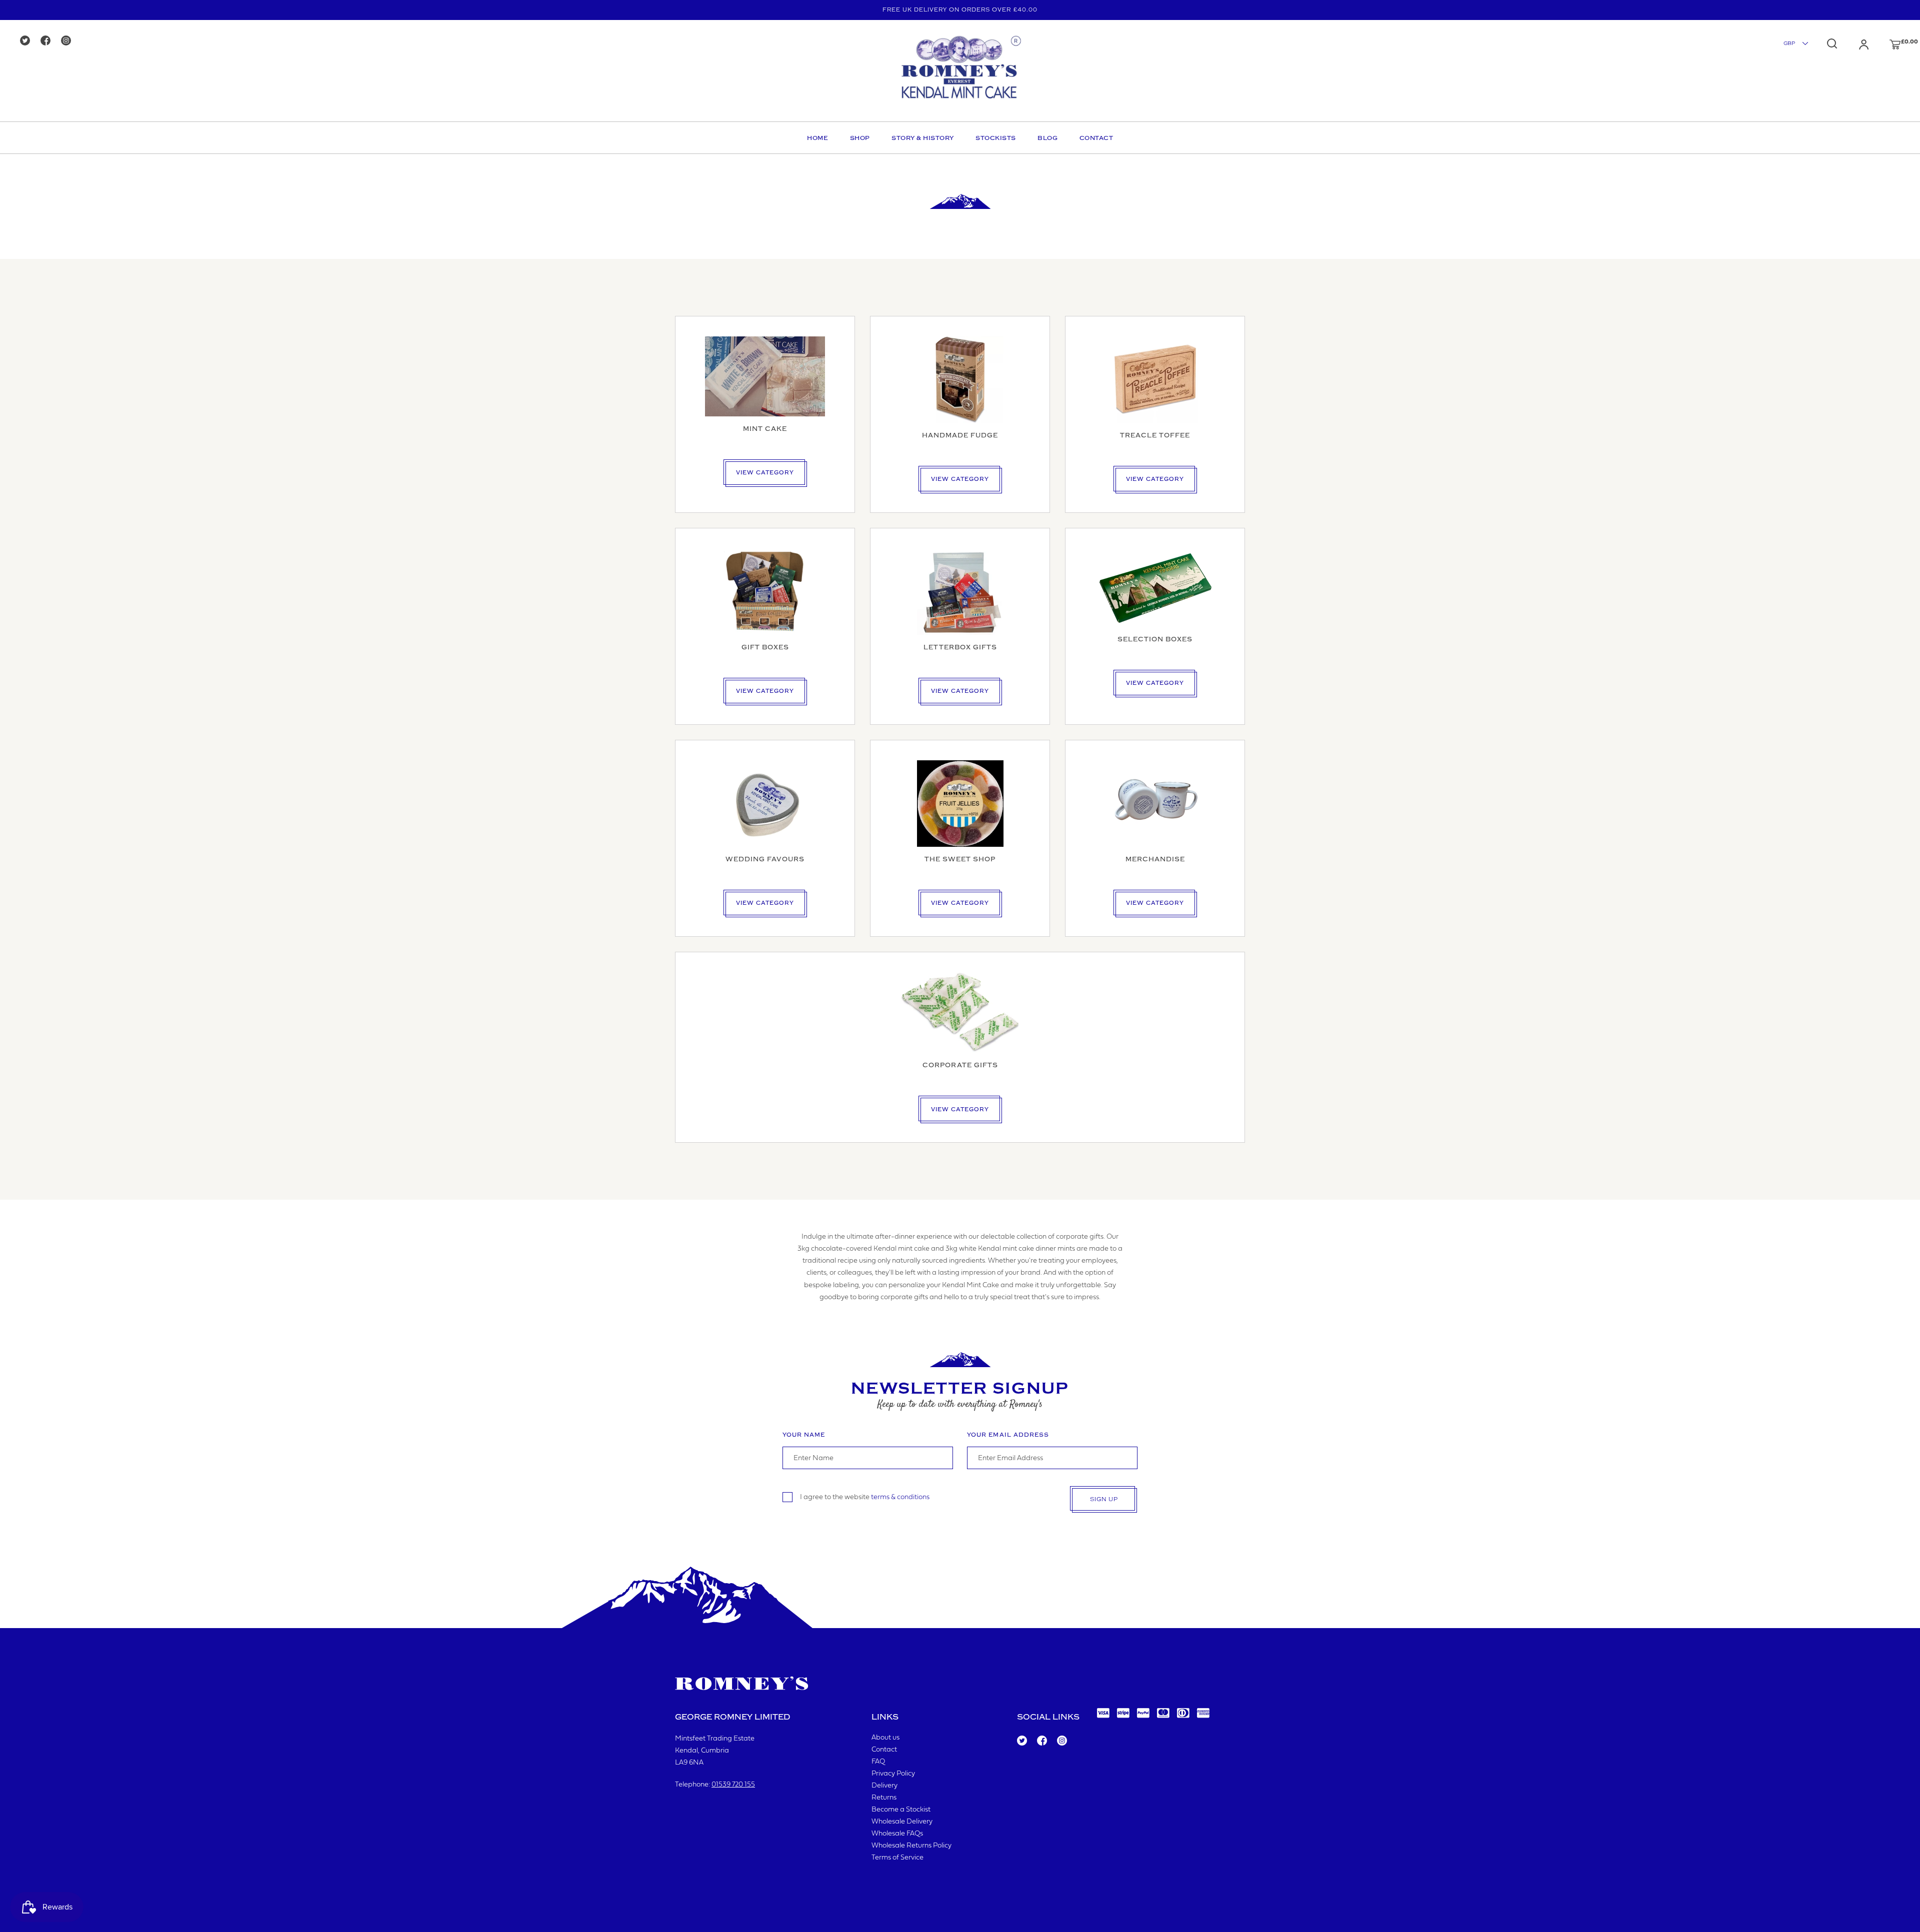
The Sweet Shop (960, 859)
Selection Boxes (1155, 639)
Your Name (804, 1435)
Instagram (1061, 1741)
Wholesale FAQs (897, 1834)
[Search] (1832, 43)
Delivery (884, 1786)
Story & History (923, 138)
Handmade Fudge (960, 435)
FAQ (878, 1762)
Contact (1096, 138)
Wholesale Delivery (902, 1822)
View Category (765, 473)
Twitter (1021, 1741)
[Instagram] (69, 41)
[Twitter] (28, 41)
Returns (884, 1798)
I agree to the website (865, 1497)
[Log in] (1854, 44)
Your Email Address (1008, 1435)
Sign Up (1104, 1499)
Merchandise (1155, 859)
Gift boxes (765, 647)
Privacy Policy (893, 1774)
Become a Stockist (901, 1810)
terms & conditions (900, 1497)
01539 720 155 (733, 1785)
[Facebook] (49, 41)
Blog (1047, 138)
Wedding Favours (765, 859)
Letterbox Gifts (960, 647)
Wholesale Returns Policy (911, 1846)
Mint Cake (765, 429)
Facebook (1041, 1741)
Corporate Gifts (960, 1065)
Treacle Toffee (1155, 435)
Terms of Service (897, 1858)
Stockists (996, 138)
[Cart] (1885, 44)
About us (885, 1738)
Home (817, 138)
